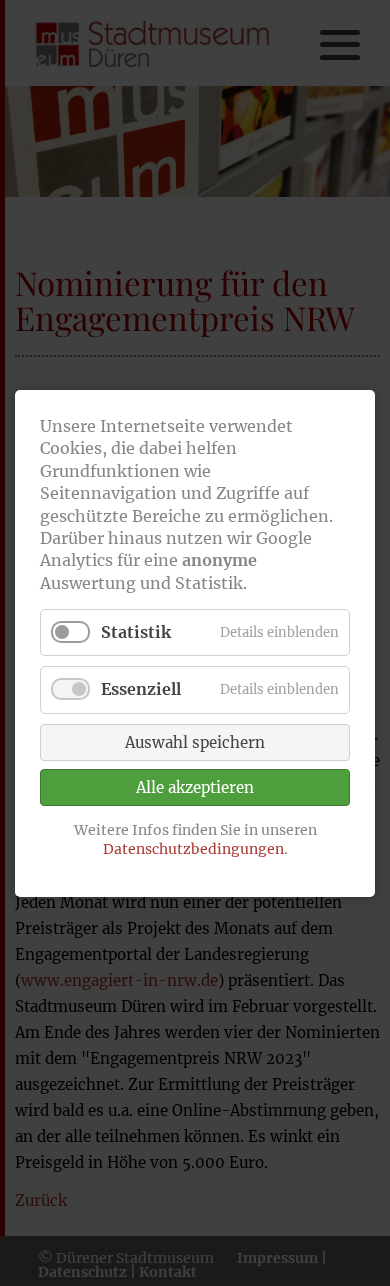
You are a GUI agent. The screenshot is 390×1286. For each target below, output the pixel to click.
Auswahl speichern (195, 741)
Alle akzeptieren (195, 786)
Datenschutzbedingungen (193, 849)
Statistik (136, 632)
